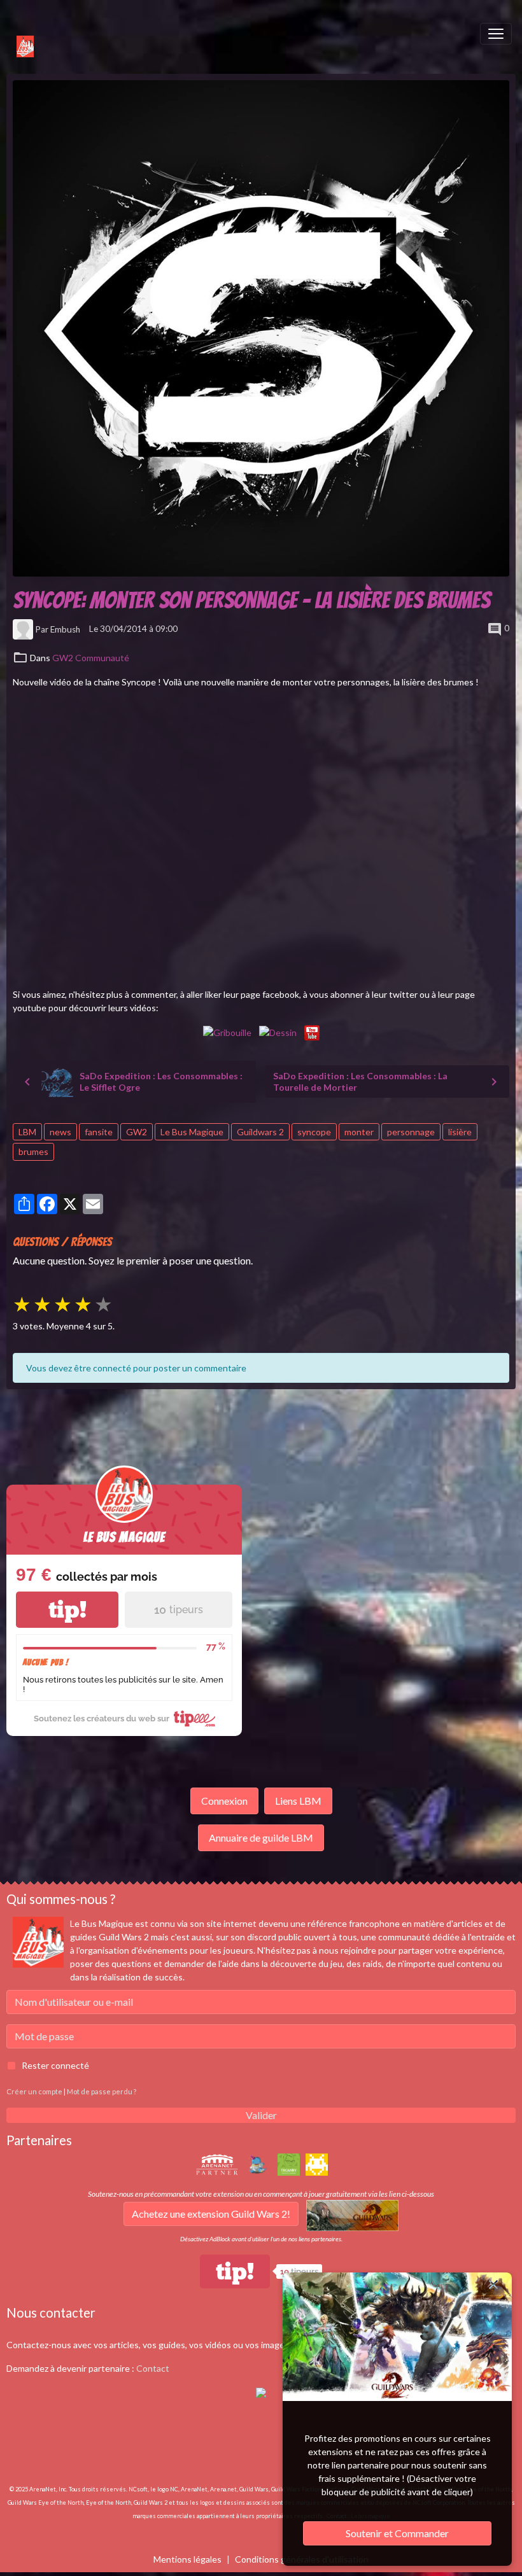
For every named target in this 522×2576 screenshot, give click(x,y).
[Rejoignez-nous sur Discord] (261, 2392)
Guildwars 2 (260, 1132)
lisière (460, 1132)
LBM (27, 1132)
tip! (67, 1610)
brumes (33, 1151)
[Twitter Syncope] (278, 1031)
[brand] (19, 34)
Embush (65, 629)
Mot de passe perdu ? (102, 2091)
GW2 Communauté (91, 658)
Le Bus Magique (192, 1132)
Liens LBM (298, 1801)
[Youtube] (312, 1031)
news (60, 1132)
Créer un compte (34, 2091)
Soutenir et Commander (397, 2533)
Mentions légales (187, 2559)
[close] (493, 2285)
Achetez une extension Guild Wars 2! (211, 2214)
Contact (153, 2368)
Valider (261, 2115)
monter (359, 1132)
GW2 (137, 1132)
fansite (99, 1132)
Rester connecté (55, 2065)
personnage (411, 1132)
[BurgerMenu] (496, 34)
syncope (314, 1132)
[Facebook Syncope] (227, 1031)
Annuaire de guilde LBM (261, 1837)
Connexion (224, 1801)
